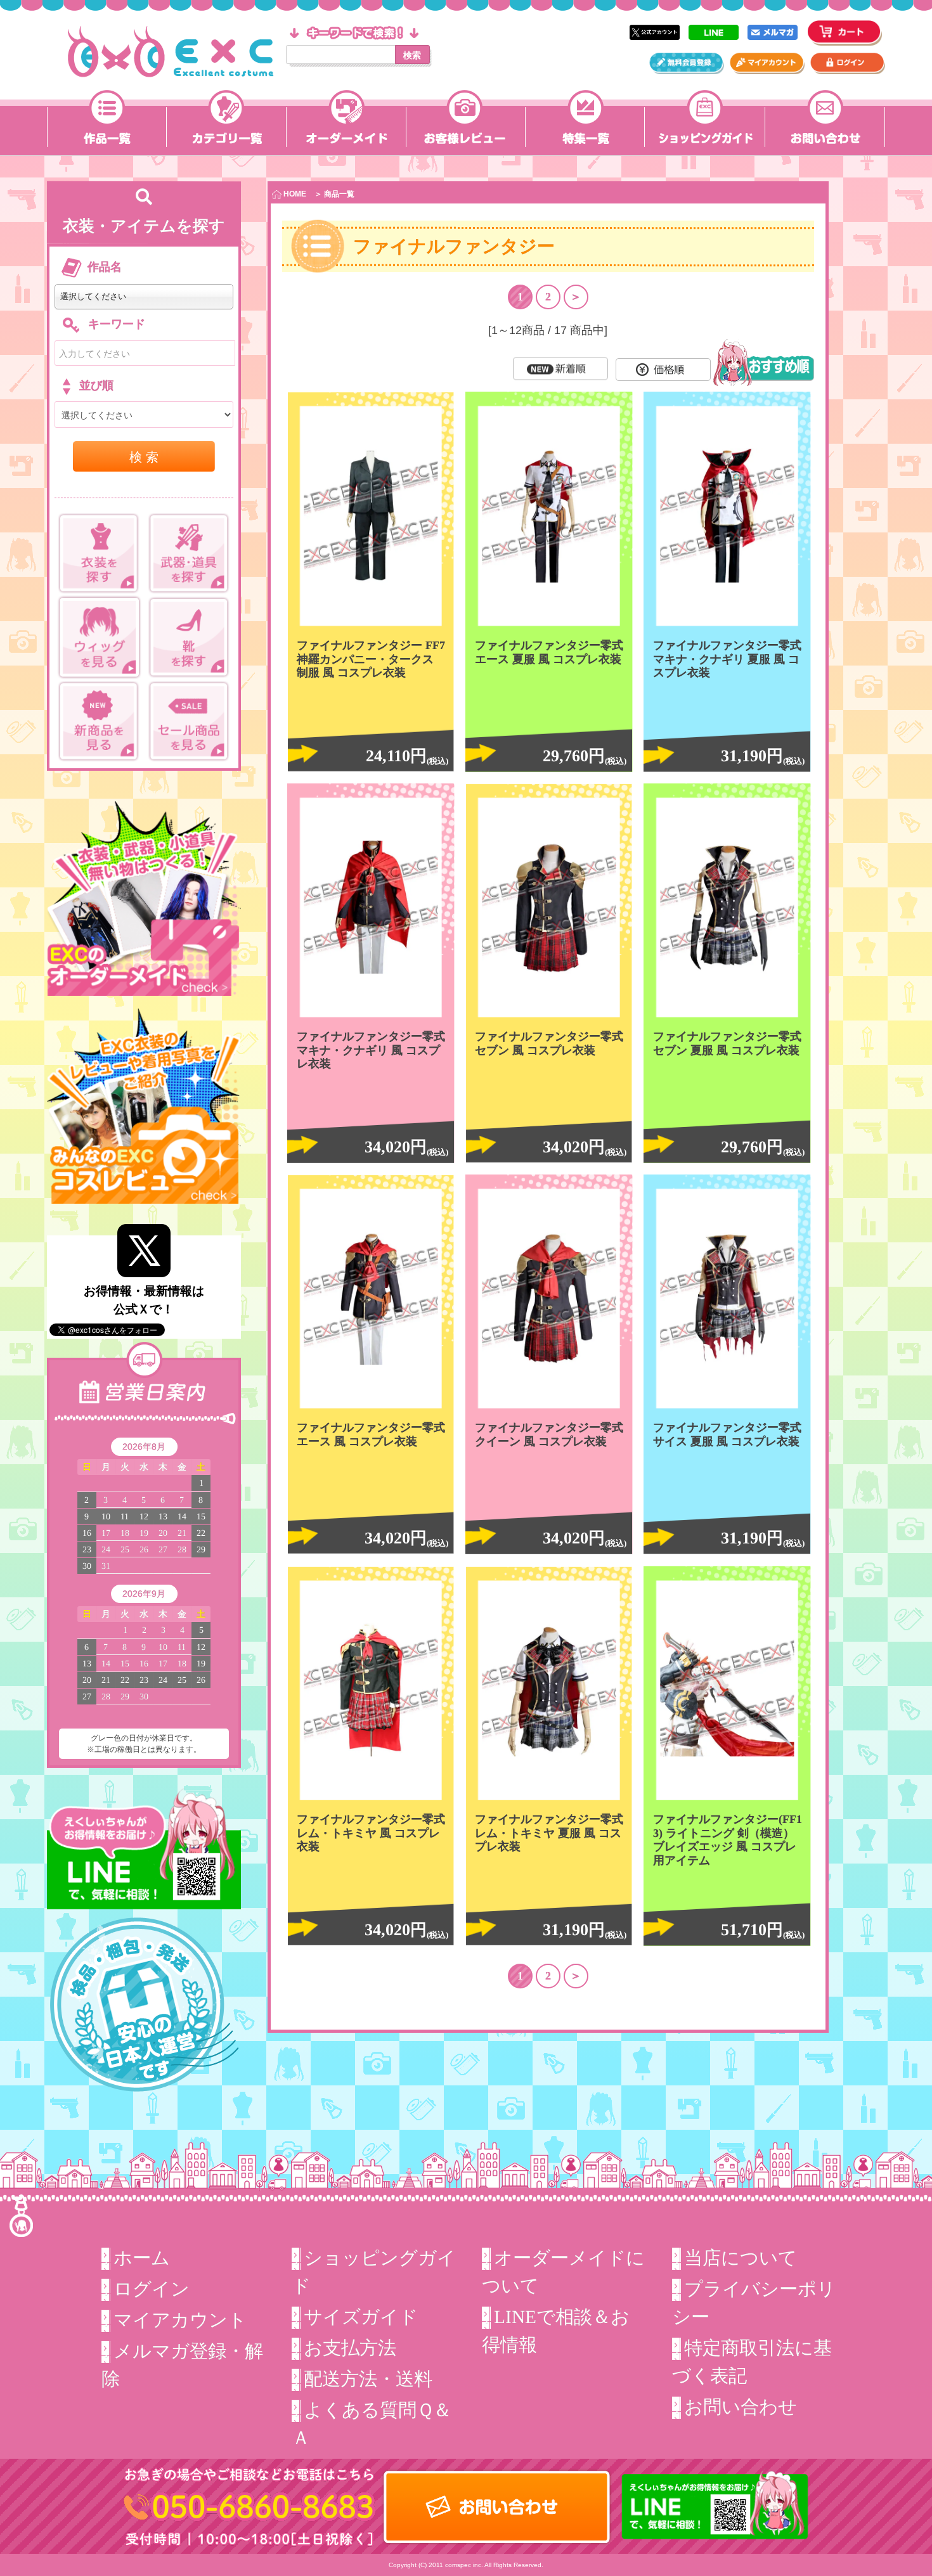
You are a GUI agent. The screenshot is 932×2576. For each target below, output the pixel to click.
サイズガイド (361, 2317)
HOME (294, 194)
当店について (741, 2258)
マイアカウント (180, 2320)
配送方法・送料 (368, 2379)
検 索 (144, 456)
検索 (412, 55)
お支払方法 (350, 2348)
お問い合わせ (741, 2407)
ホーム (142, 2258)
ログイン (152, 2289)
